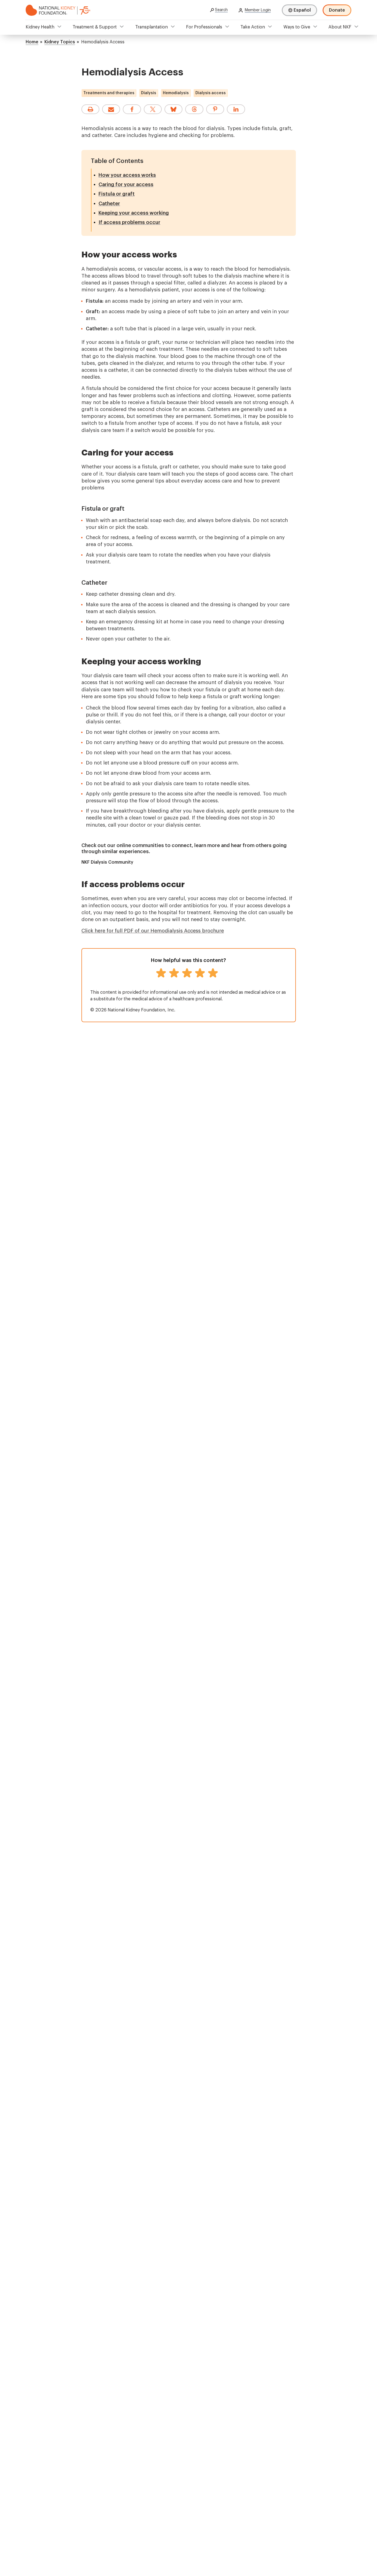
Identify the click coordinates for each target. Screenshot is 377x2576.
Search (221, 10)
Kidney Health (40, 27)
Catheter (109, 204)
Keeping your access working (134, 213)
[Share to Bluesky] (173, 109)
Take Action (253, 27)
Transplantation (152, 27)
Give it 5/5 (213, 973)
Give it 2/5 (174, 973)
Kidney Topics (60, 42)
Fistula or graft (117, 194)
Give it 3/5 (187, 973)
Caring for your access (126, 184)
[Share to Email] (111, 109)
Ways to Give (297, 27)
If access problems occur (129, 222)
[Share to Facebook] (132, 109)
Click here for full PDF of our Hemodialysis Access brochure (153, 931)
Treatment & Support (95, 27)
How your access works (127, 175)
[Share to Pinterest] (215, 109)
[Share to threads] (194, 109)
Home (32, 42)
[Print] (90, 109)
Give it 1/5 (161, 973)
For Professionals (204, 27)
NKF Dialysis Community (107, 862)
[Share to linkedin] (236, 109)
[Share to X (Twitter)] (153, 109)
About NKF (340, 27)
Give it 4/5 (200, 973)
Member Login (258, 10)
